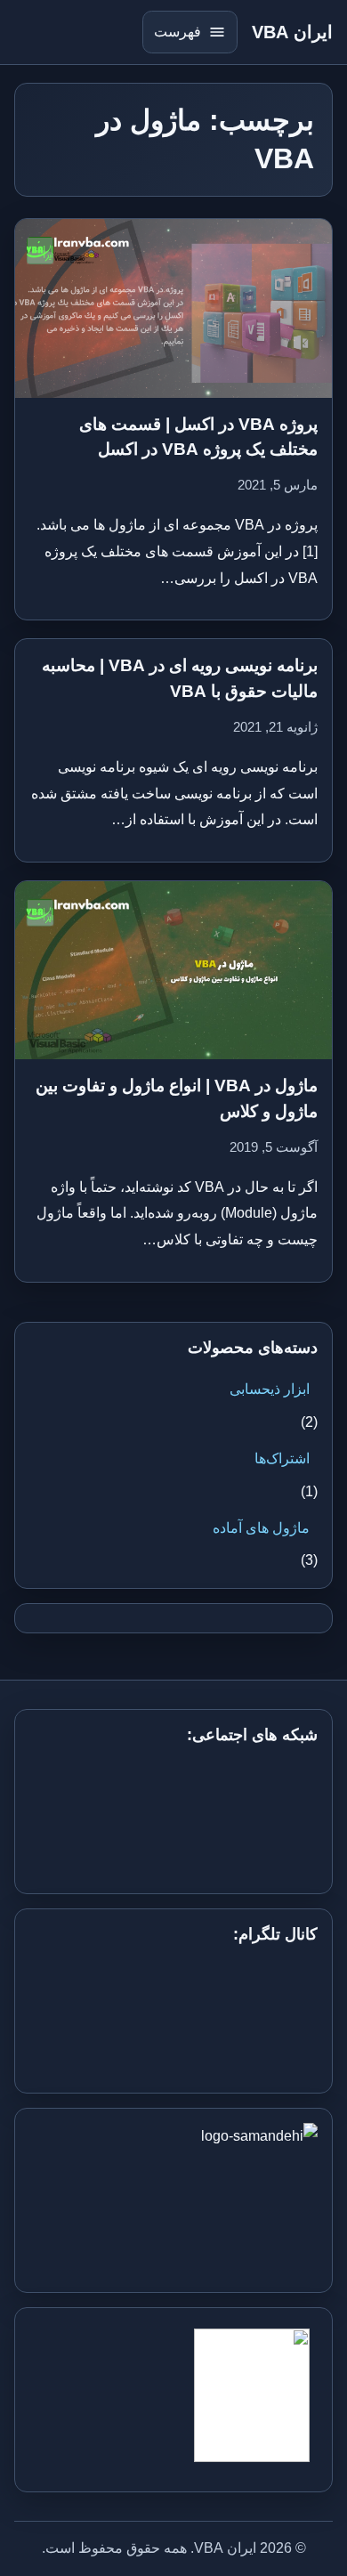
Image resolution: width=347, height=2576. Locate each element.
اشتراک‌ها (282, 1458)
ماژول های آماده (261, 1528)
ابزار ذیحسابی (270, 1389)
